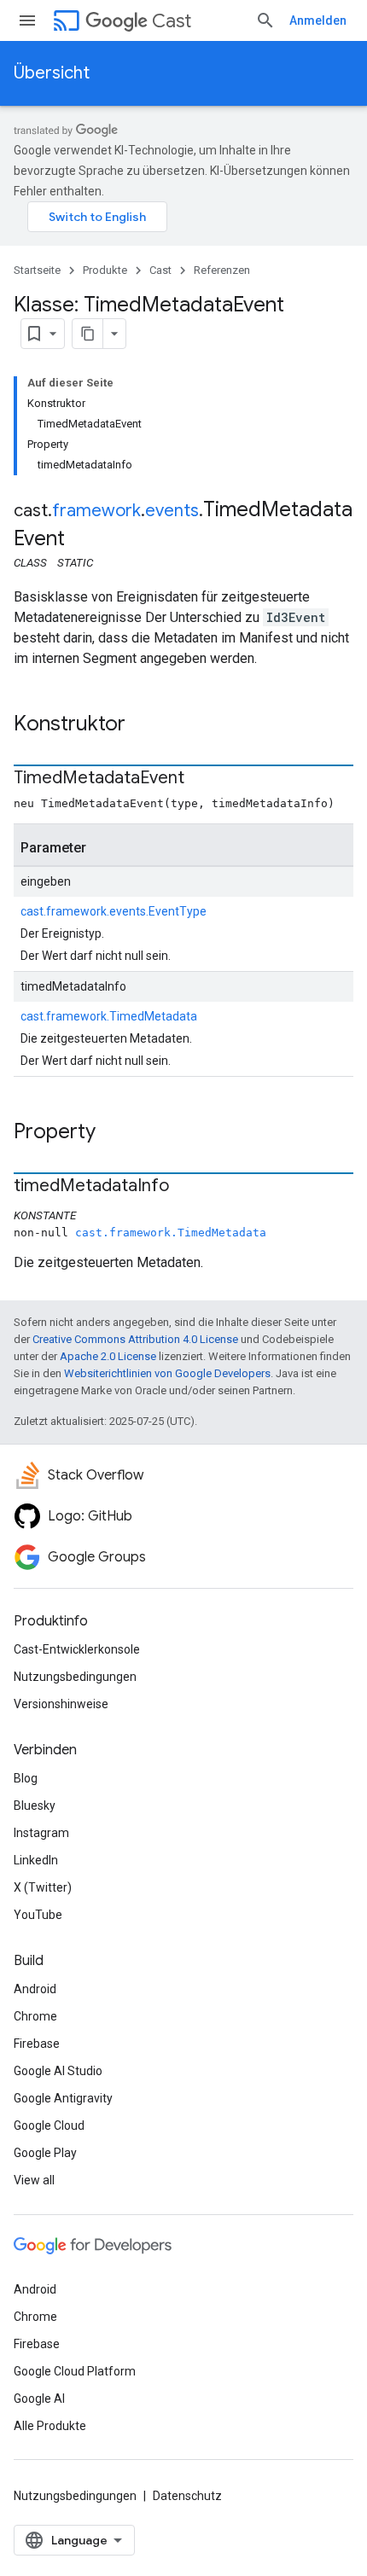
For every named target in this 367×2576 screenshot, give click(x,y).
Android (35, 1989)
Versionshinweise (61, 1704)
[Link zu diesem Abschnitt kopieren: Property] (113, 1133)
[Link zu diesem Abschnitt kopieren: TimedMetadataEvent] (201, 779)
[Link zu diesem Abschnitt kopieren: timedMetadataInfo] (186, 1187)
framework (96, 511)
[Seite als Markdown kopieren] (88, 334)
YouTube (38, 1915)
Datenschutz (187, 2496)
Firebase (37, 2044)
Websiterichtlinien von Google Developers (167, 1373)
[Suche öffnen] (265, 20)
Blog (26, 1778)
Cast (172, 21)
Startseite (37, 270)
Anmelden (318, 20)
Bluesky (35, 1806)
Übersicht (52, 73)
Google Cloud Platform (75, 2371)
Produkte (105, 270)
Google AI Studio (58, 2071)
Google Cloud (49, 2125)
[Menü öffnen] (27, 20)
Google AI (39, 2399)
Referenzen (222, 270)
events (172, 511)
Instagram (41, 1833)
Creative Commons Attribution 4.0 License (135, 1339)
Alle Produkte (50, 2426)
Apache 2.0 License (108, 1356)
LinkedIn (36, 1860)
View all (34, 2180)
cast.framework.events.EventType (114, 911)
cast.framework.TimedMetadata (109, 1016)
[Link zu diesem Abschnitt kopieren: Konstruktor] (143, 725)
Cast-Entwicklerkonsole (77, 1649)
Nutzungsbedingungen (75, 1677)
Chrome (35, 2016)
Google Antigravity (63, 2098)
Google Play (45, 2153)
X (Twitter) (43, 1887)
